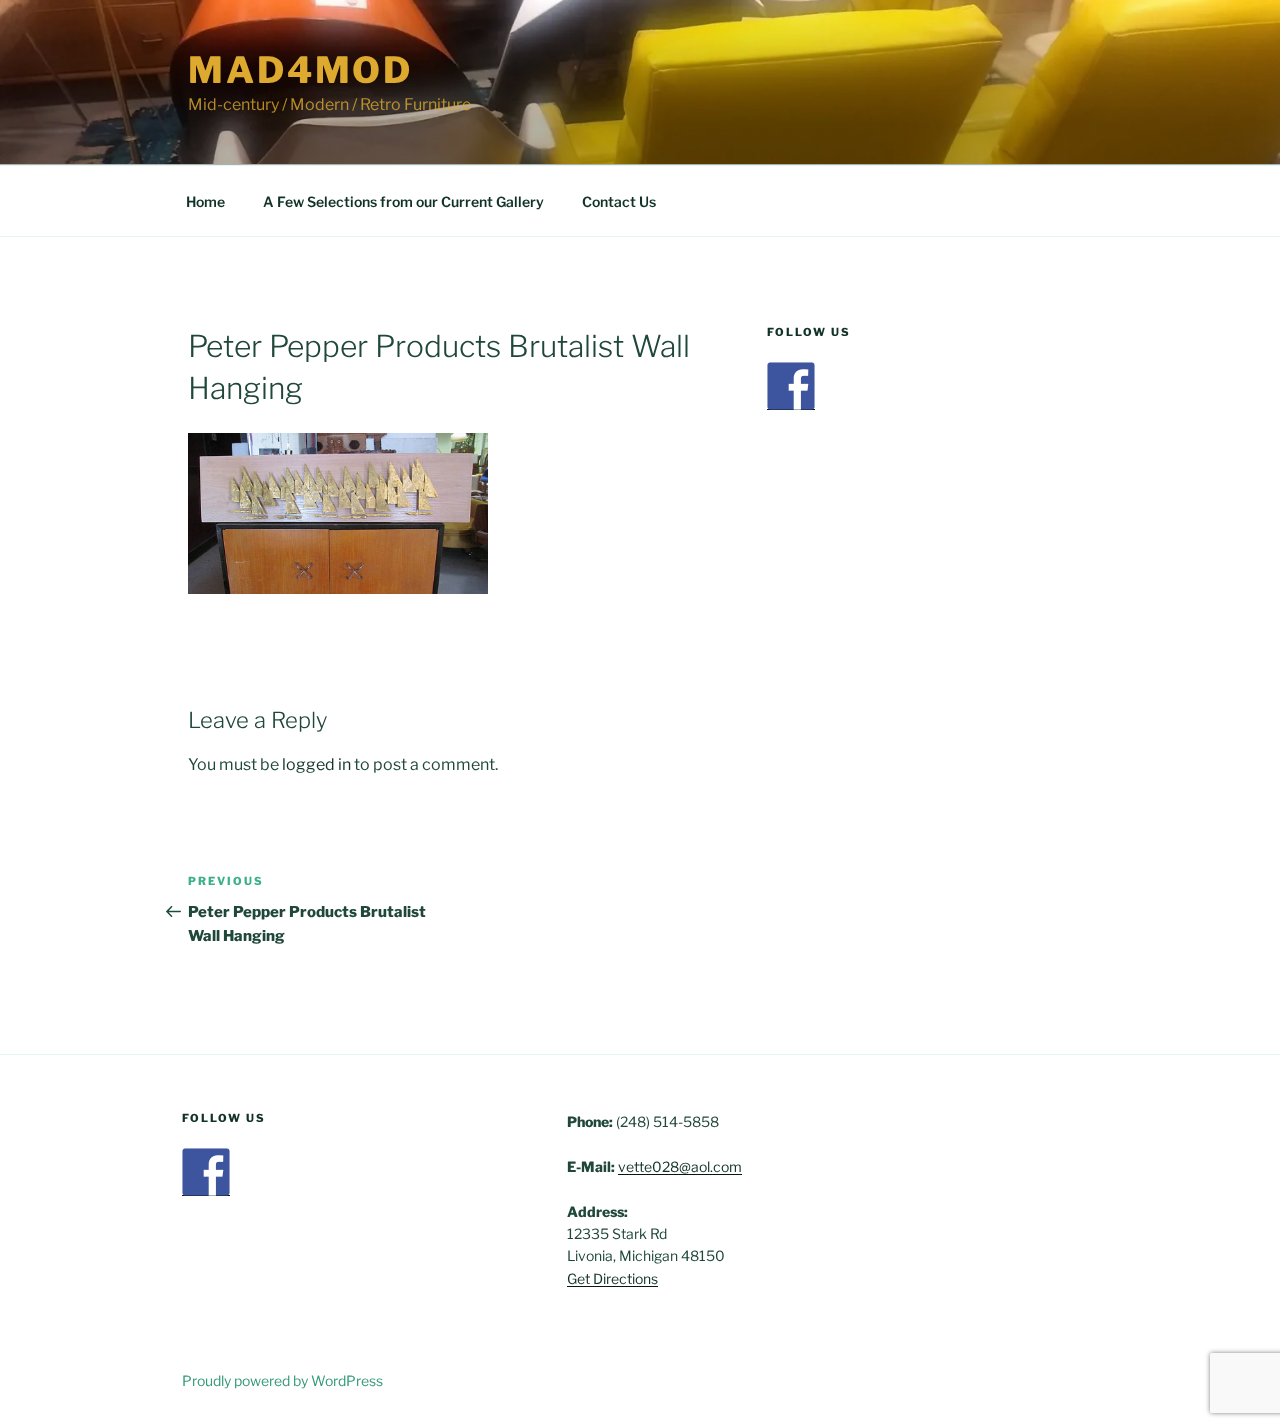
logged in (316, 764)
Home (205, 201)
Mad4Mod (300, 70)
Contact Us (619, 201)
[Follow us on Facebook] (791, 386)
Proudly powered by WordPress (282, 1380)
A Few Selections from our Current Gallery (403, 201)
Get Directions (612, 1278)
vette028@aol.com (680, 1166)
